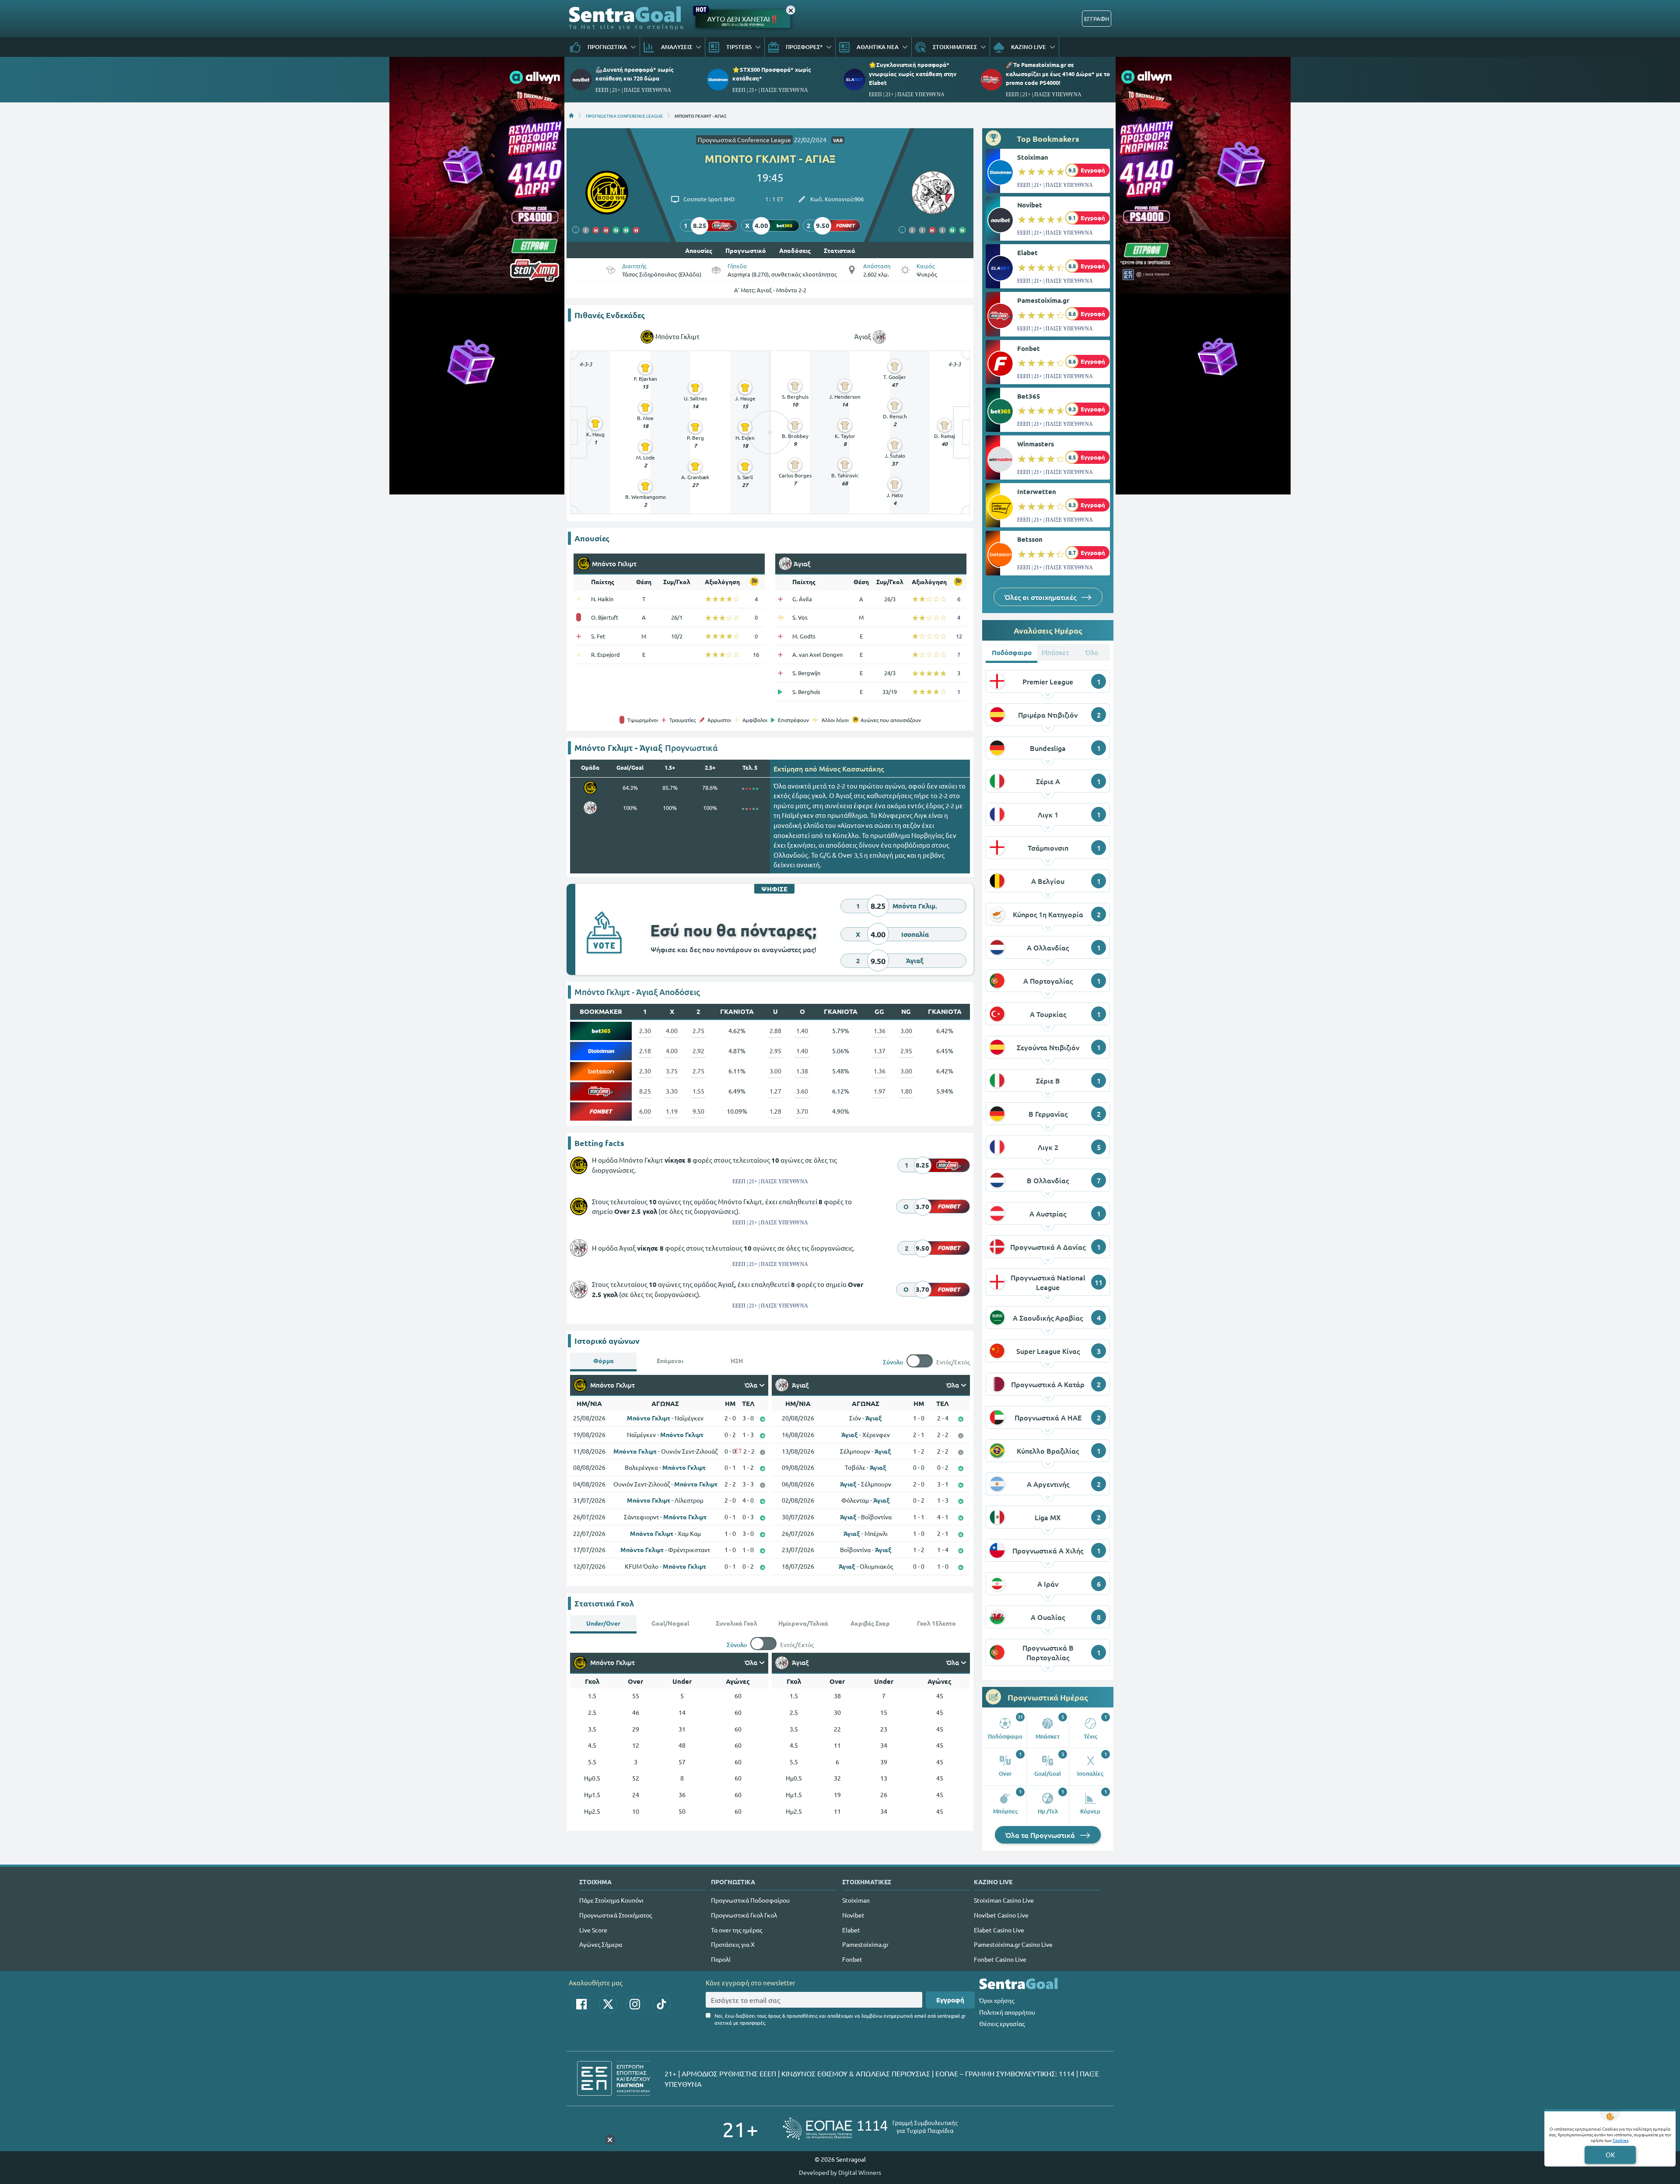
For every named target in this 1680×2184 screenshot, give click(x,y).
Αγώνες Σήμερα (601, 1944)
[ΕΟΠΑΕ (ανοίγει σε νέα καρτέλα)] (870, 2129)
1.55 (698, 1091)
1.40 (802, 1031)
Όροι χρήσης (997, 2000)
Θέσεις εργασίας (1002, 2023)
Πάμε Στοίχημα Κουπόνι (611, 1900)
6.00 (645, 1111)
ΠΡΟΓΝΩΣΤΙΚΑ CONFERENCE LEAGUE (624, 116)
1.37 (880, 1051)
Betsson (1030, 539)
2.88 (775, 1031)
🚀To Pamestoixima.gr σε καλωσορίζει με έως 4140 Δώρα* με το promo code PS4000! (1058, 73)
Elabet (1027, 252)
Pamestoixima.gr (1043, 300)
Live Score (593, 1930)
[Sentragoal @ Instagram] (635, 2004)
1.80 (906, 1091)
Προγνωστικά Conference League (744, 140)
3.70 (802, 1111)
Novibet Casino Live (1001, 1915)
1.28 (775, 1111)
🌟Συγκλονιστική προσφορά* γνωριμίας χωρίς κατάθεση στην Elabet (913, 73)
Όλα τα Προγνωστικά (1041, 1835)
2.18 (645, 1051)
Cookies (1620, 2140)
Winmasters (1036, 444)
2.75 (698, 1031)
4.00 (672, 1031)
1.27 (775, 1091)
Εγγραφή (950, 2000)
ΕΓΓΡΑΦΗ (1097, 19)
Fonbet (1029, 348)
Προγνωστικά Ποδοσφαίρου (750, 1900)
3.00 (906, 1031)
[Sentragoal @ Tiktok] (661, 2004)
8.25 (645, 1091)
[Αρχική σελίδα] (571, 116)
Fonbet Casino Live (1000, 1959)
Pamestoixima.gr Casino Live (1013, 1944)
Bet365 (1029, 396)
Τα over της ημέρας (737, 1930)
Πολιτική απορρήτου (1007, 2012)
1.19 (672, 1111)
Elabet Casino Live (999, 1930)
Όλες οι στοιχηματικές (1041, 597)
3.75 (672, 1071)
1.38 (802, 1071)
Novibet (1030, 205)
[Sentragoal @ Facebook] (581, 2004)
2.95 (775, 1051)
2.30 (645, 1031)
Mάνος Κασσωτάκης (851, 768)
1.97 (880, 1091)
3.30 (672, 1091)
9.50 (698, 1111)
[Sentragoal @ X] (608, 2004)
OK (1610, 2154)
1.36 (880, 1031)
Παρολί (721, 1959)
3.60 (802, 1091)
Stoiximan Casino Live (1004, 1900)
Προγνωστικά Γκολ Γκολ (744, 1915)
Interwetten (1037, 491)
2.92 (698, 1051)
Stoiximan (1033, 157)
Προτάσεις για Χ (733, 1944)
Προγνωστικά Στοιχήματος (616, 1915)
